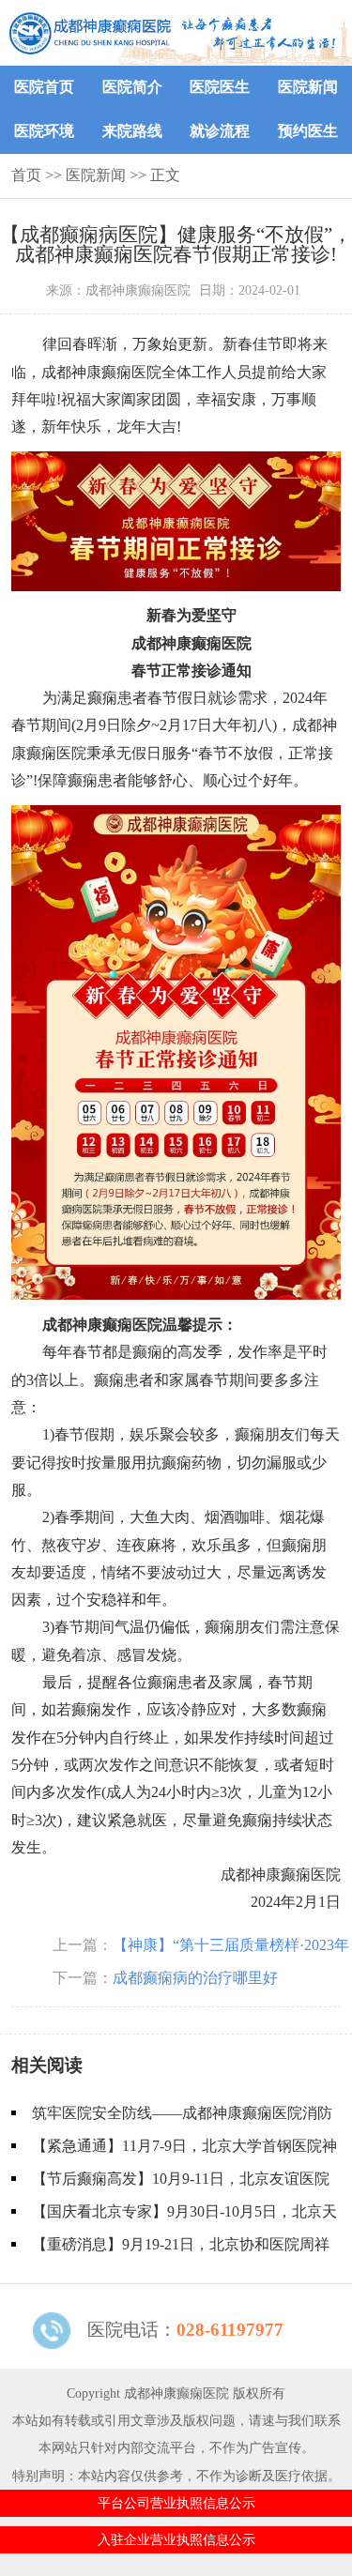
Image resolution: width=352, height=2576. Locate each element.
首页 (26, 175)
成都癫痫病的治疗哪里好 (195, 1978)
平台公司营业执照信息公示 (176, 2503)
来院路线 (132, 131)
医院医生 (220, 87)
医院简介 (132, 87)
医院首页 (44, 87)
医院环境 (44, 131)
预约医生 (308, 131)
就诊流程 (220, 131)
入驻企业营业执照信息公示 (176, 2539)
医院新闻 (308, 87)
